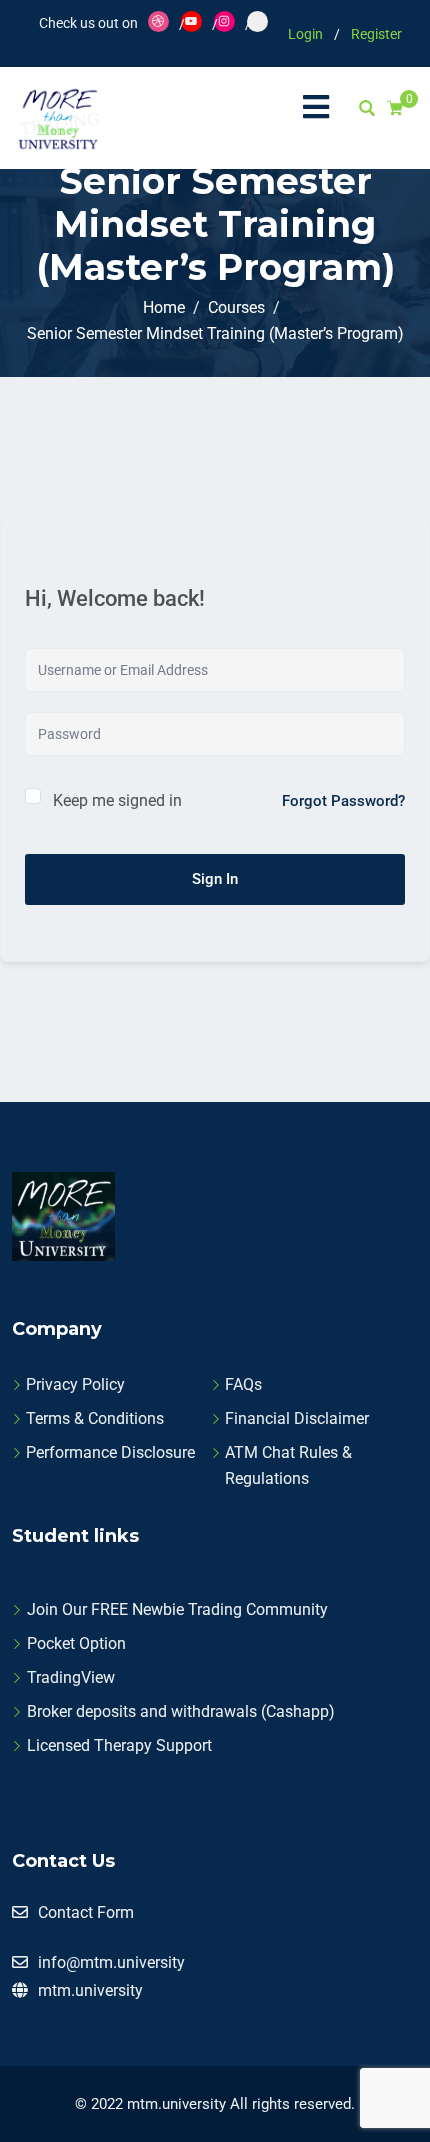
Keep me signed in (117, 800)
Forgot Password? (343, 801)
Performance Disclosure (110, 1452)
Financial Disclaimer (297, 1418)
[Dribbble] (158, 21)
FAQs (243, 1384)
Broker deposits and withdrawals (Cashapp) (181, 1711)
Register (376, 34)
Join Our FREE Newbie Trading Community (177, 1609)
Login (305, 34)
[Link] (257, 21)
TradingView (71, 1677)
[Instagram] (224, 21)
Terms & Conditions (95, 1418)
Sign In (215, 879)
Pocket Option (76, 1643)
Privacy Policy (75, 1384)
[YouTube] (191, 21)
